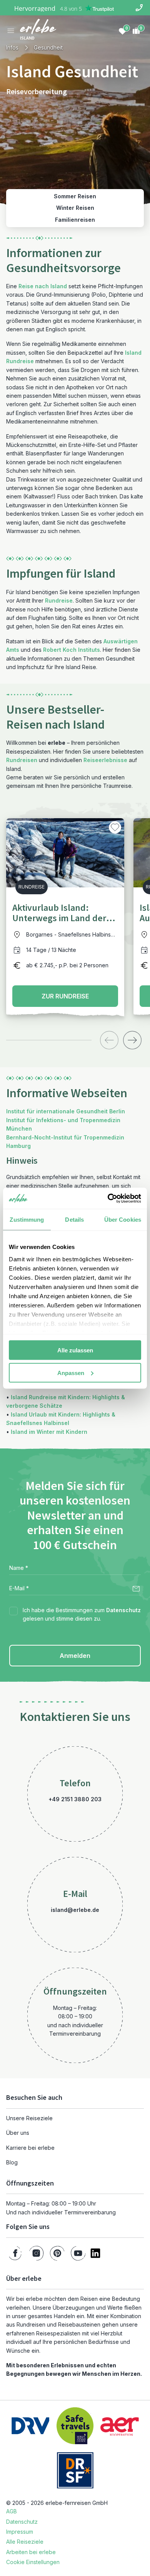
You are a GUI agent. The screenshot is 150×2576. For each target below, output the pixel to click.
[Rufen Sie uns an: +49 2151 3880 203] (139, 8)
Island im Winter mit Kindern (49, 1432)
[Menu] (11, 31)
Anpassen (71, 1373)
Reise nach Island (43, 286)
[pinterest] (57, 2253)
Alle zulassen (75, 1350)
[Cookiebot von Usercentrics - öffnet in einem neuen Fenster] (108, 1198)
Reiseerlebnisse (105, 760)
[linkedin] (95, 2253)
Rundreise (59, 600)
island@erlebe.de (75, 1910)
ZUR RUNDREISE (65, 996)
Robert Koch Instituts (72, 650)
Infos (12, 47)
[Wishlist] (122, 31)
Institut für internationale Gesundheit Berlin (66, 1111)
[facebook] (15, 2253)
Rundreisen (22, 760)
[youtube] (78, 2253)
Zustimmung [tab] (27, 1220)
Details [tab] (74, 1220)
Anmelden (75, 1656)
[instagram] (36, 2253)
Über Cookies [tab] (123, 1220)
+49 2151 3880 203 (75, 1799)
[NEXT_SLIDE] (132, 1040)
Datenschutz (123, 1610)
